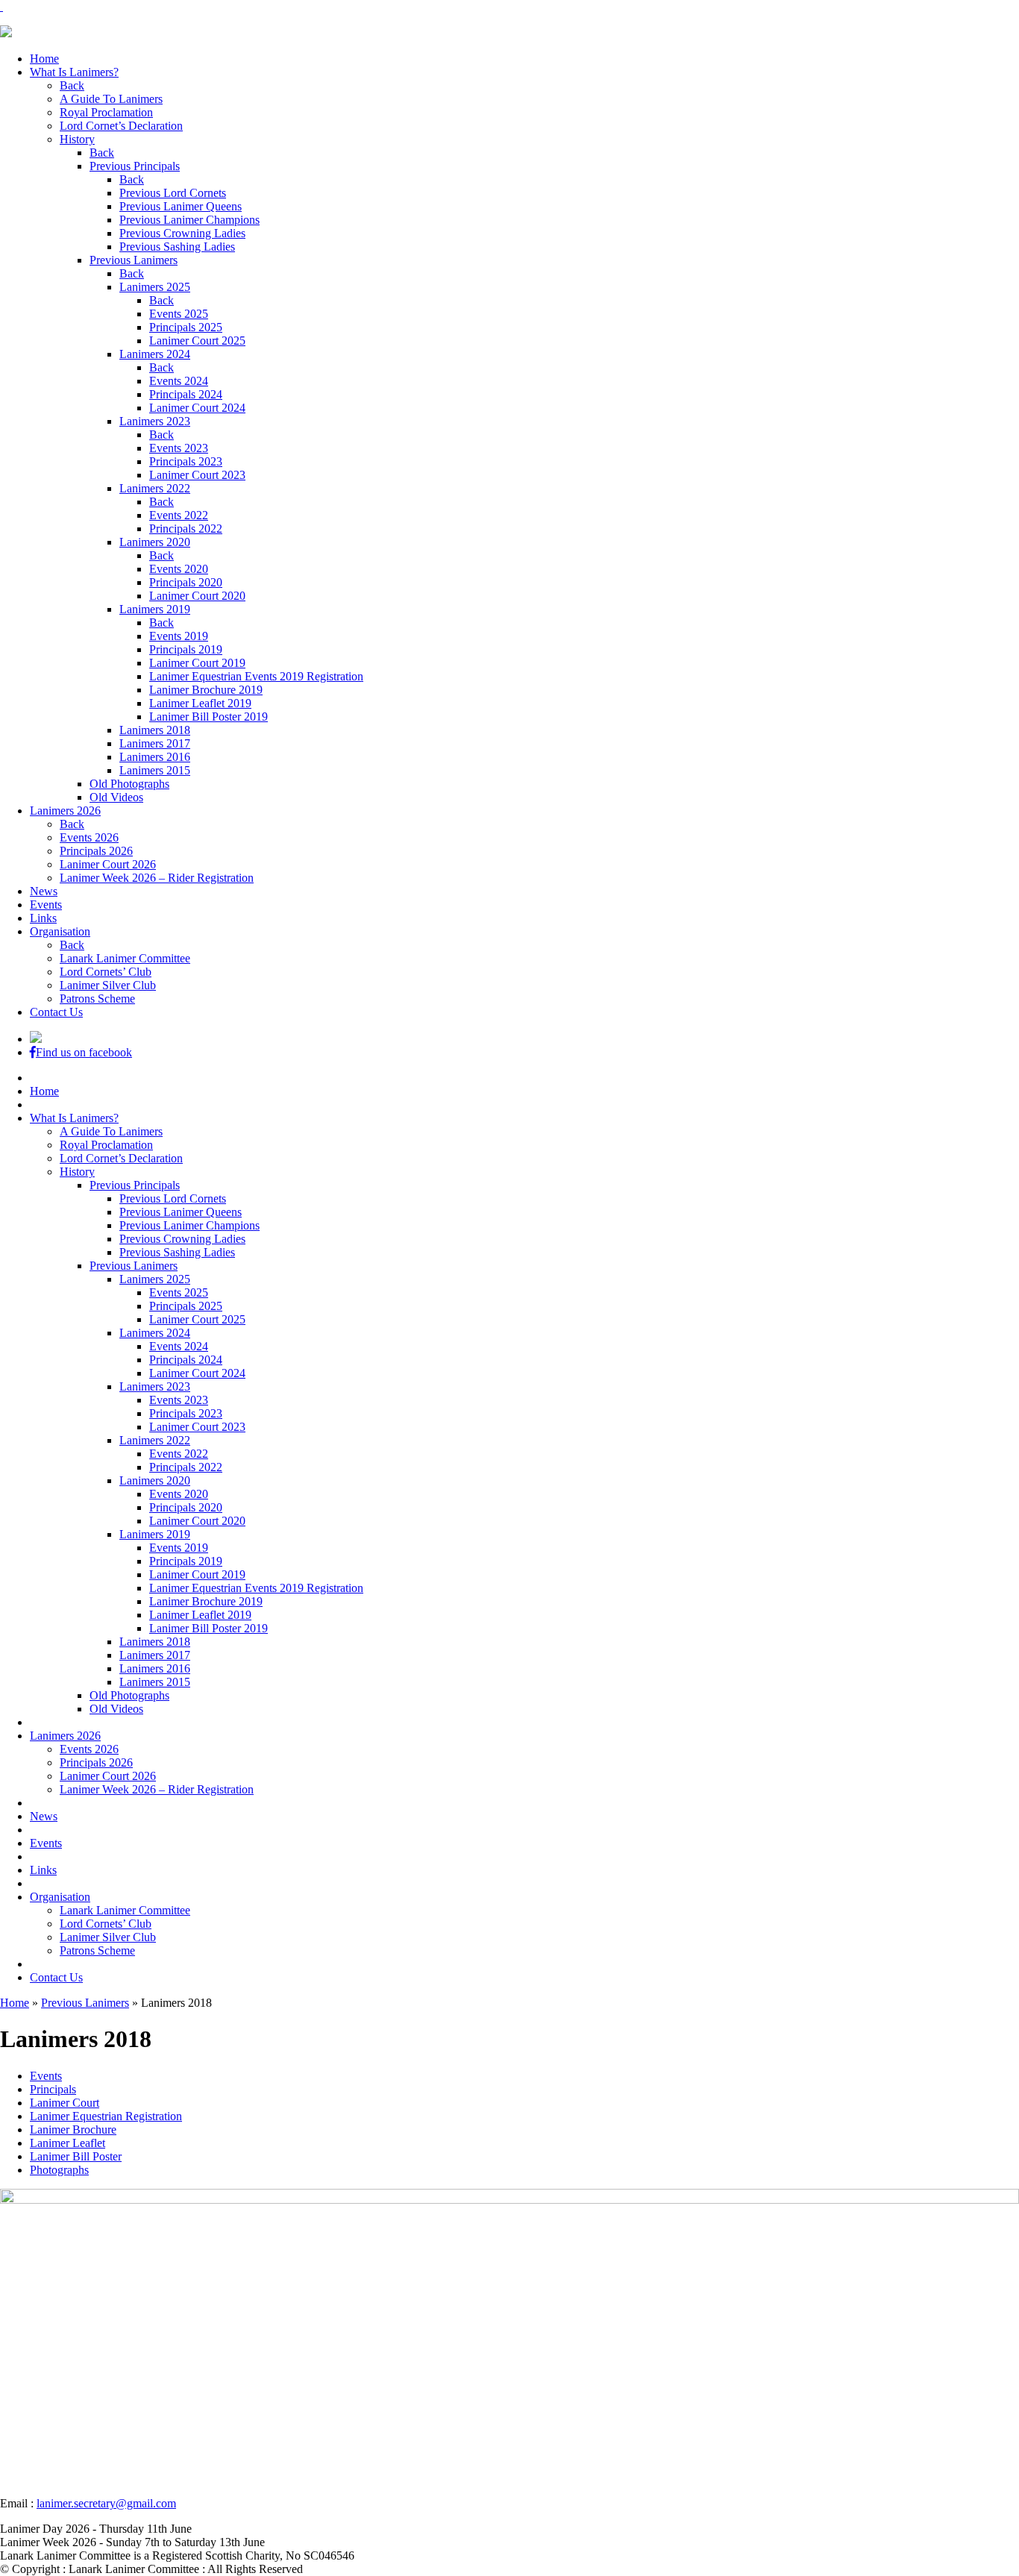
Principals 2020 (186, 582)
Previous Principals (135, 166)
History (77, 139)
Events (46, 905)
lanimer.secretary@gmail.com (106, 2503)
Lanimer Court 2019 (197, 663)
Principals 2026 (96, 851)
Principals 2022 (186, 529)
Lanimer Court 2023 (197, 475)
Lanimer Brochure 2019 (206, 690)
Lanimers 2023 (155, 421)
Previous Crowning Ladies (182, 233)
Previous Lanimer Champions (189, 220)
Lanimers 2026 (65, 811)
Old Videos (116, 797)
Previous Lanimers (134, 260)
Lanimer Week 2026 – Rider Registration (157, 878)
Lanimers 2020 (155, 542)
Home (44, 59)
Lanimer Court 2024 (197, 408)
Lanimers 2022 (155, 488)
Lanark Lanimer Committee (125, 958)
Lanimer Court (65, 2103)
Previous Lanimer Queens (181, 206)
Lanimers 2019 (155, 609)
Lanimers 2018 (155, 730)
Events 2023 (179, 448)
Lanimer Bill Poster (76, 2156)
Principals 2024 (186, 394)
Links (43, 918)
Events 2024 (179, 381)
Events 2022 (179, 515)
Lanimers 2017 (155, 743)
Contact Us (56, 1012)
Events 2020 (179, 569)
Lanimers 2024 (155, 354)
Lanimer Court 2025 (197, 341)
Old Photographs (129, 784)
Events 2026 (89, 837)
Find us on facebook (84, 1052)
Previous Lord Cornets (173, 193)
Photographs (59, 2170)
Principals (53, 2089)
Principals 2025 (186, 327)
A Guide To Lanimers (111, 99)
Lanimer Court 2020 (197, 596)
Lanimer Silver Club (108, 985)
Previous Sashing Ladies (177, 247)
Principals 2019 (186, 649)
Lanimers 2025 (155, 287)
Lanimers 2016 (155, 757)
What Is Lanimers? (74, 72)
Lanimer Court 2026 (108, 864)
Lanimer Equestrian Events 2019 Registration (256, 676)
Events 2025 (179, 314)
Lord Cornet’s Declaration (121, 126)
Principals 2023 (186, 461)
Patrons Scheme (97, 999)
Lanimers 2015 (155, 770)
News (44, 891)
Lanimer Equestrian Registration (106, 2116)
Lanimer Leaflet (68, 2143)
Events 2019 (179, 636)
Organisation (60, 931)
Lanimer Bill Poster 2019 (208, 717)
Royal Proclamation (106, 112)
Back (72, 85)
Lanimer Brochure (73, 2130)
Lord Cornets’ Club (106, 972)
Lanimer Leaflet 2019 (200, 703)
